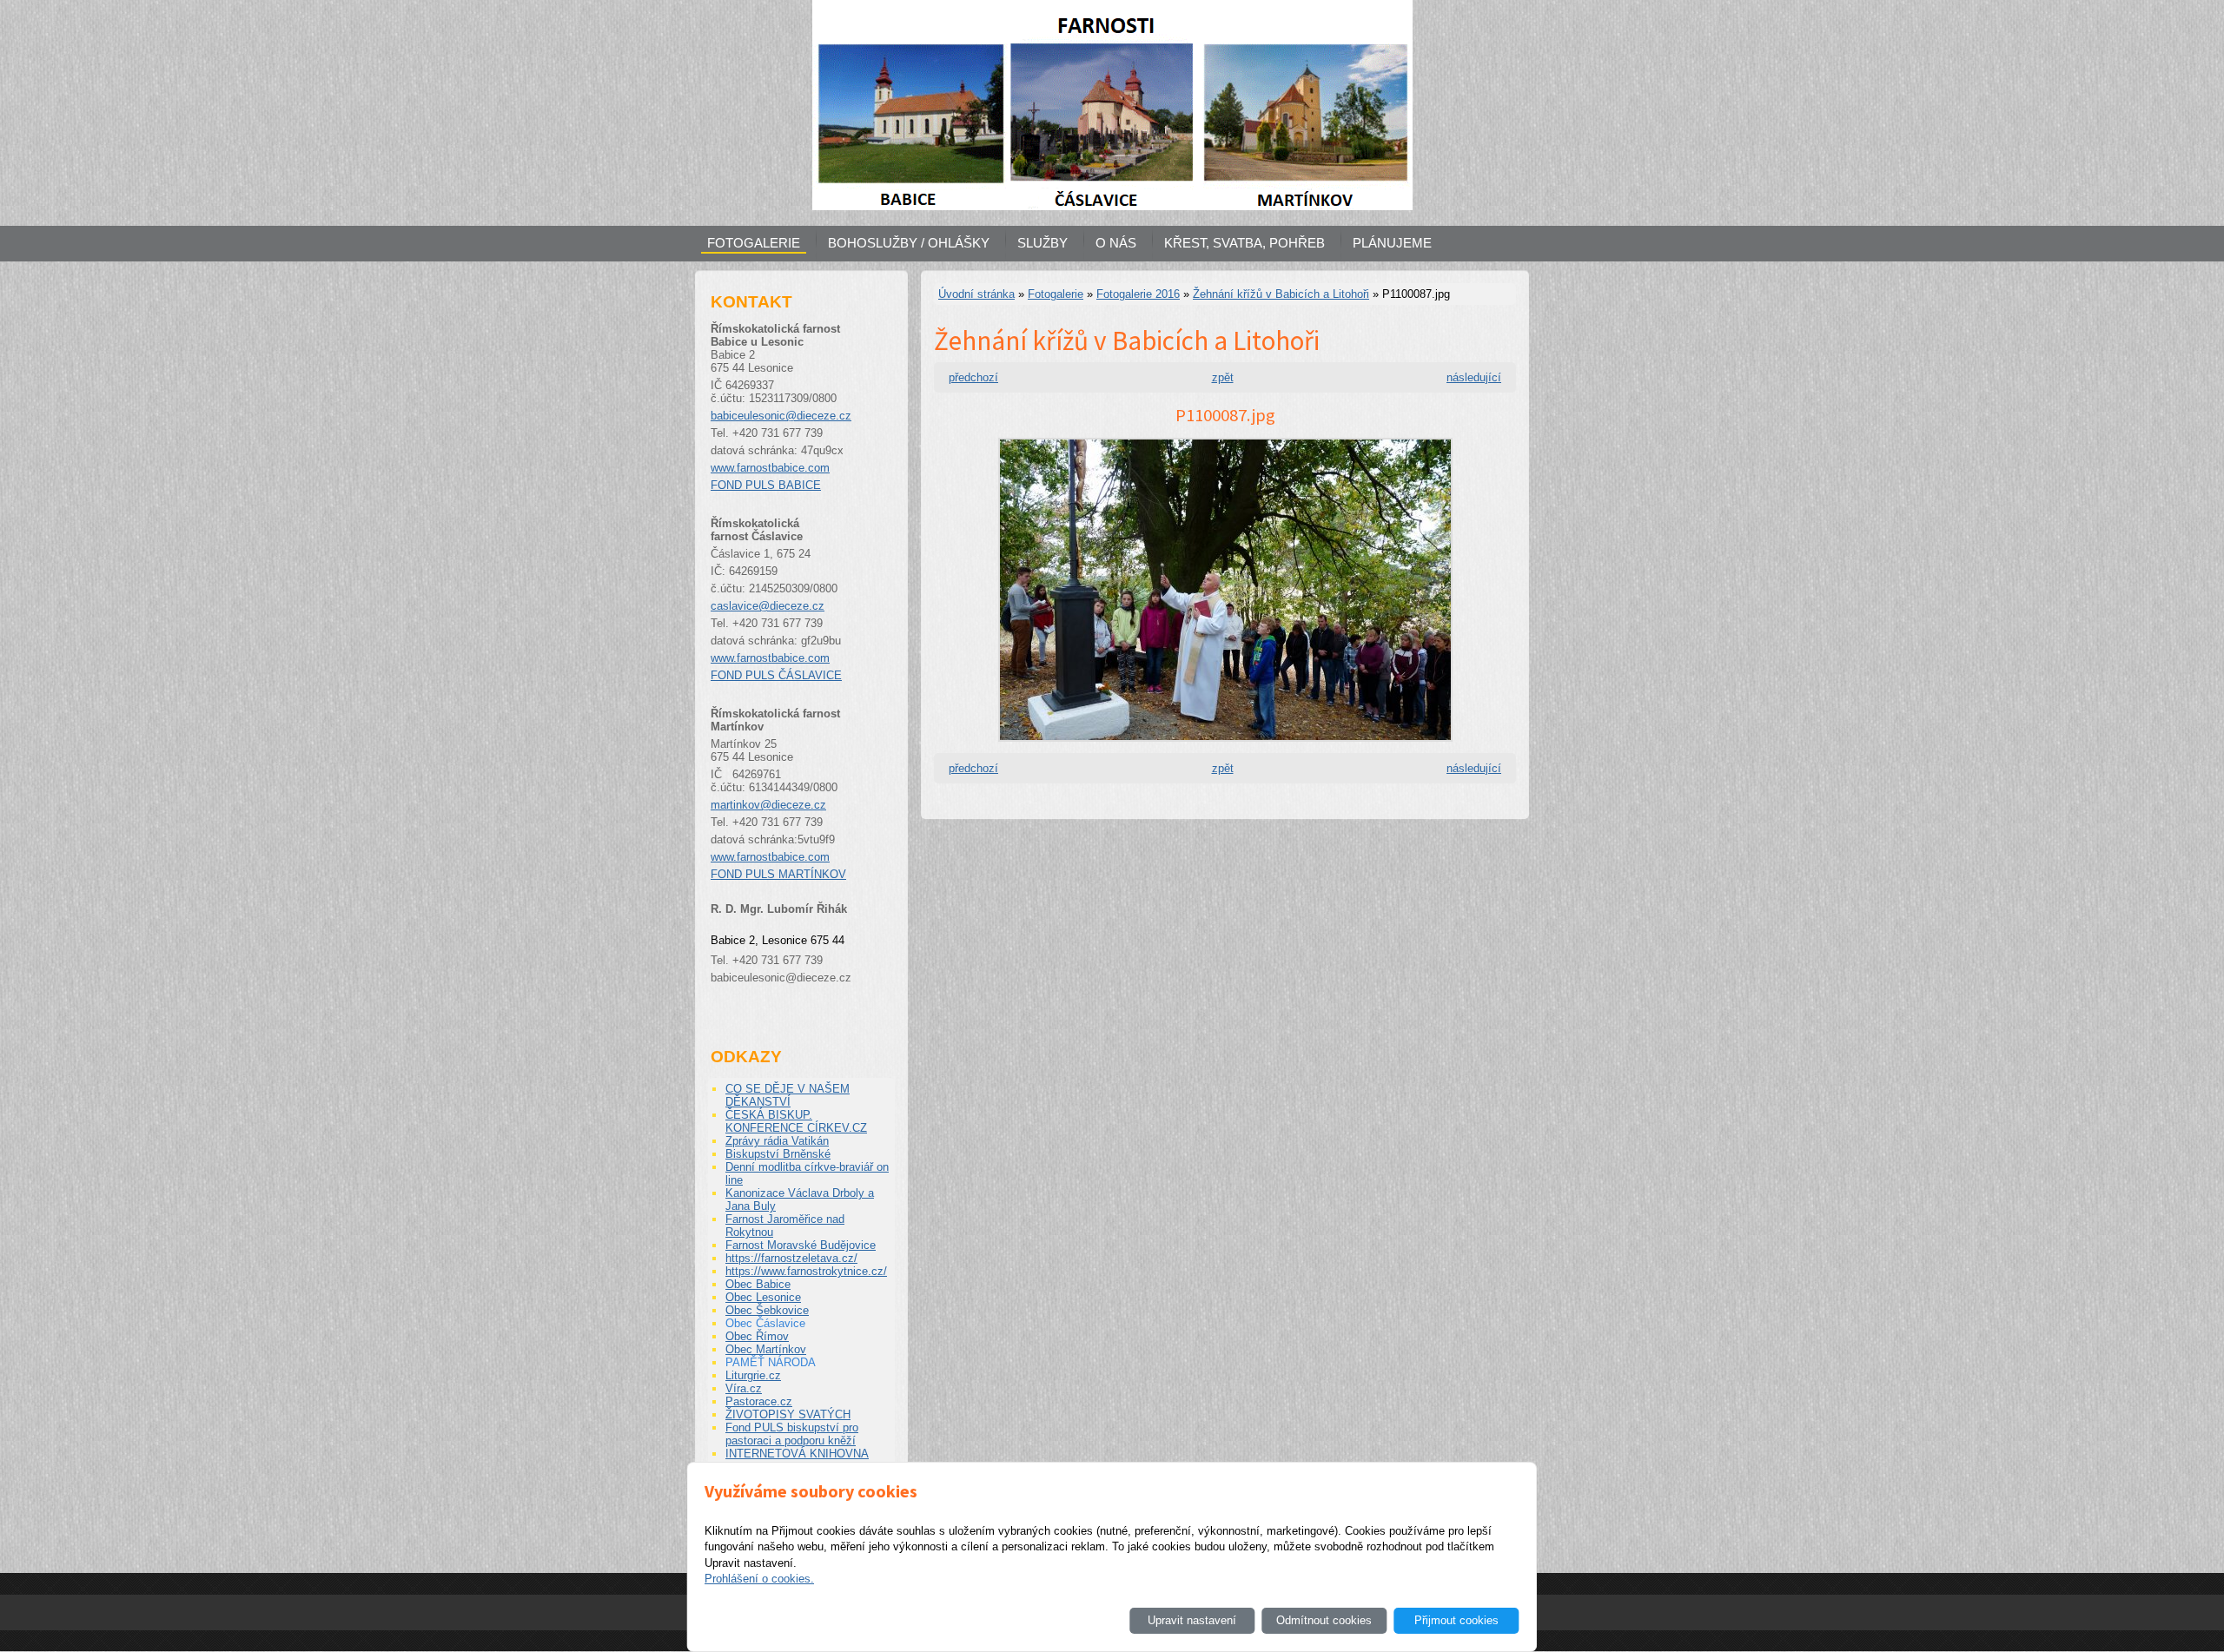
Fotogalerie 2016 (1138, 294)
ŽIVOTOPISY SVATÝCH (788, 1414)
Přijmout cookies (1456, 1620)
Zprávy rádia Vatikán (777, 1141)
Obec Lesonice (763, 1297)
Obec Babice (758, 1284)
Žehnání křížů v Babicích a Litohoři (1281, 294)
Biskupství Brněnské (778, 1154)
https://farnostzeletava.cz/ (791, 1258)
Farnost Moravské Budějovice (801, 1245)
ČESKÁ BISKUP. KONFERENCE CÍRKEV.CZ (796, 1121)
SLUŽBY (1042, 243)
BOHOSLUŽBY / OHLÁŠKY (909, 243)
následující (1474, 377)
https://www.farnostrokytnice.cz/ (806, 1271)
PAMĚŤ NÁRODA (771, 1362)
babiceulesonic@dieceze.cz (781, 416)
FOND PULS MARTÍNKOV (778, 874)
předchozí (973, 377)
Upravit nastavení (1192, 1620)
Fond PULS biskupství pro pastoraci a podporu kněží (792, 1434)
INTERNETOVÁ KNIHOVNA (797, 1454)
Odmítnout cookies (1324, 1620)
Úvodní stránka (976, 294)
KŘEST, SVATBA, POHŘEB (1244, 243)
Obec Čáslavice (765, 1323)
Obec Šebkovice (767, 1310)
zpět (1223, 377)
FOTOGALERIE (754, 243)
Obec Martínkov (766, 1349)
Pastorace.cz (759, 1401)
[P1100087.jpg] (1225, 747)
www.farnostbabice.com (770, 468)
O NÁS (1116, 243)
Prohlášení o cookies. (759, 1579)
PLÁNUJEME (1392, 243)
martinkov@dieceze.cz (768, 805)
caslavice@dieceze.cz (768, 606)
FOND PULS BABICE (766, 485)
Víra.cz (744, 1388)
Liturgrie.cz (753, 1375)
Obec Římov (757, 1336)
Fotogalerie (1056, 294)
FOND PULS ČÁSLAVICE (776, 675)
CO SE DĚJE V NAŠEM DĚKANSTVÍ (788, 1095)
